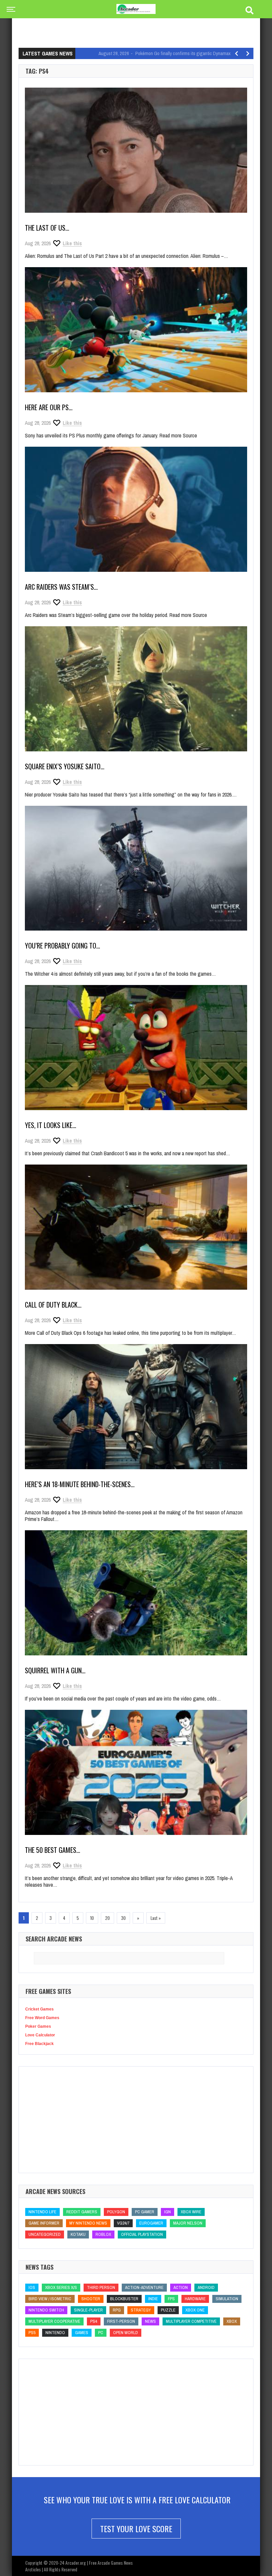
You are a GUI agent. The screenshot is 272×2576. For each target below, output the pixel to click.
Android (206, 2287)
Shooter (91, 2299)
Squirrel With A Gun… (55, 1670)
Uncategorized (45, 2234)
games (82, 2333)
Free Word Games (42, 2018)
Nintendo (55, 2333)
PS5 (32, 2333)
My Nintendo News (88, 2223)
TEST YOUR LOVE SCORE (136, 2529)
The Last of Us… (47, 228)
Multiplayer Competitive (191, 2321)
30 (123, 1918)
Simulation (227, 2299)
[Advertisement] (139, 25)
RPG (117, 2310)
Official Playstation (142, 2234)
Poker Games (38, 2026)
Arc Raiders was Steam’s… (61, 587)
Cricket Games (39, 2009)
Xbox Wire (191, 2212)
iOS (32, 2287)
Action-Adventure (144, 2287)
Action (181, 2287)
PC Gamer (145, 2212)
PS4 (94, 2321)
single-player (88, 2310)
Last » (156, 1918)
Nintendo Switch (46, 2310)
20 (107, 1918)
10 (92, 1918)
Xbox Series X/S (61, 2287)
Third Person (101, 2287)
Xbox (232, 2321)
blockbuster (124, 2299)
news (150, 2321)
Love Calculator (40, 2035)
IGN (168, 2212)
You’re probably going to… (63, 946)
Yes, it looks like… (51, 1125)
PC (101, 2333)
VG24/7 (123, 2223)
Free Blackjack (39, 2044)
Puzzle (168, 2310)
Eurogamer (151, 2223)
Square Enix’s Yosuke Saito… (65, 766)
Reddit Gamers (82, 2212)
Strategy (141, 2310)
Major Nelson (188, 2223)
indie (153, 2299)
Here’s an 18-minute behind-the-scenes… (80, 1484)
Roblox (103, 2234)
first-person (121, 2321)
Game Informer (44, 2223)
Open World (126, 2333)
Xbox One (195, 2310)
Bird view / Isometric (50, 2299)
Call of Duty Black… (53, 1305)
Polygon (116, 2212)
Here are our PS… (49, 407)
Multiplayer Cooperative (54, 2321)
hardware (195, 2299)
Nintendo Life (42, 2212)
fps (171, 2299)
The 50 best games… (53, 1850)
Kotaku (78, 2234)
